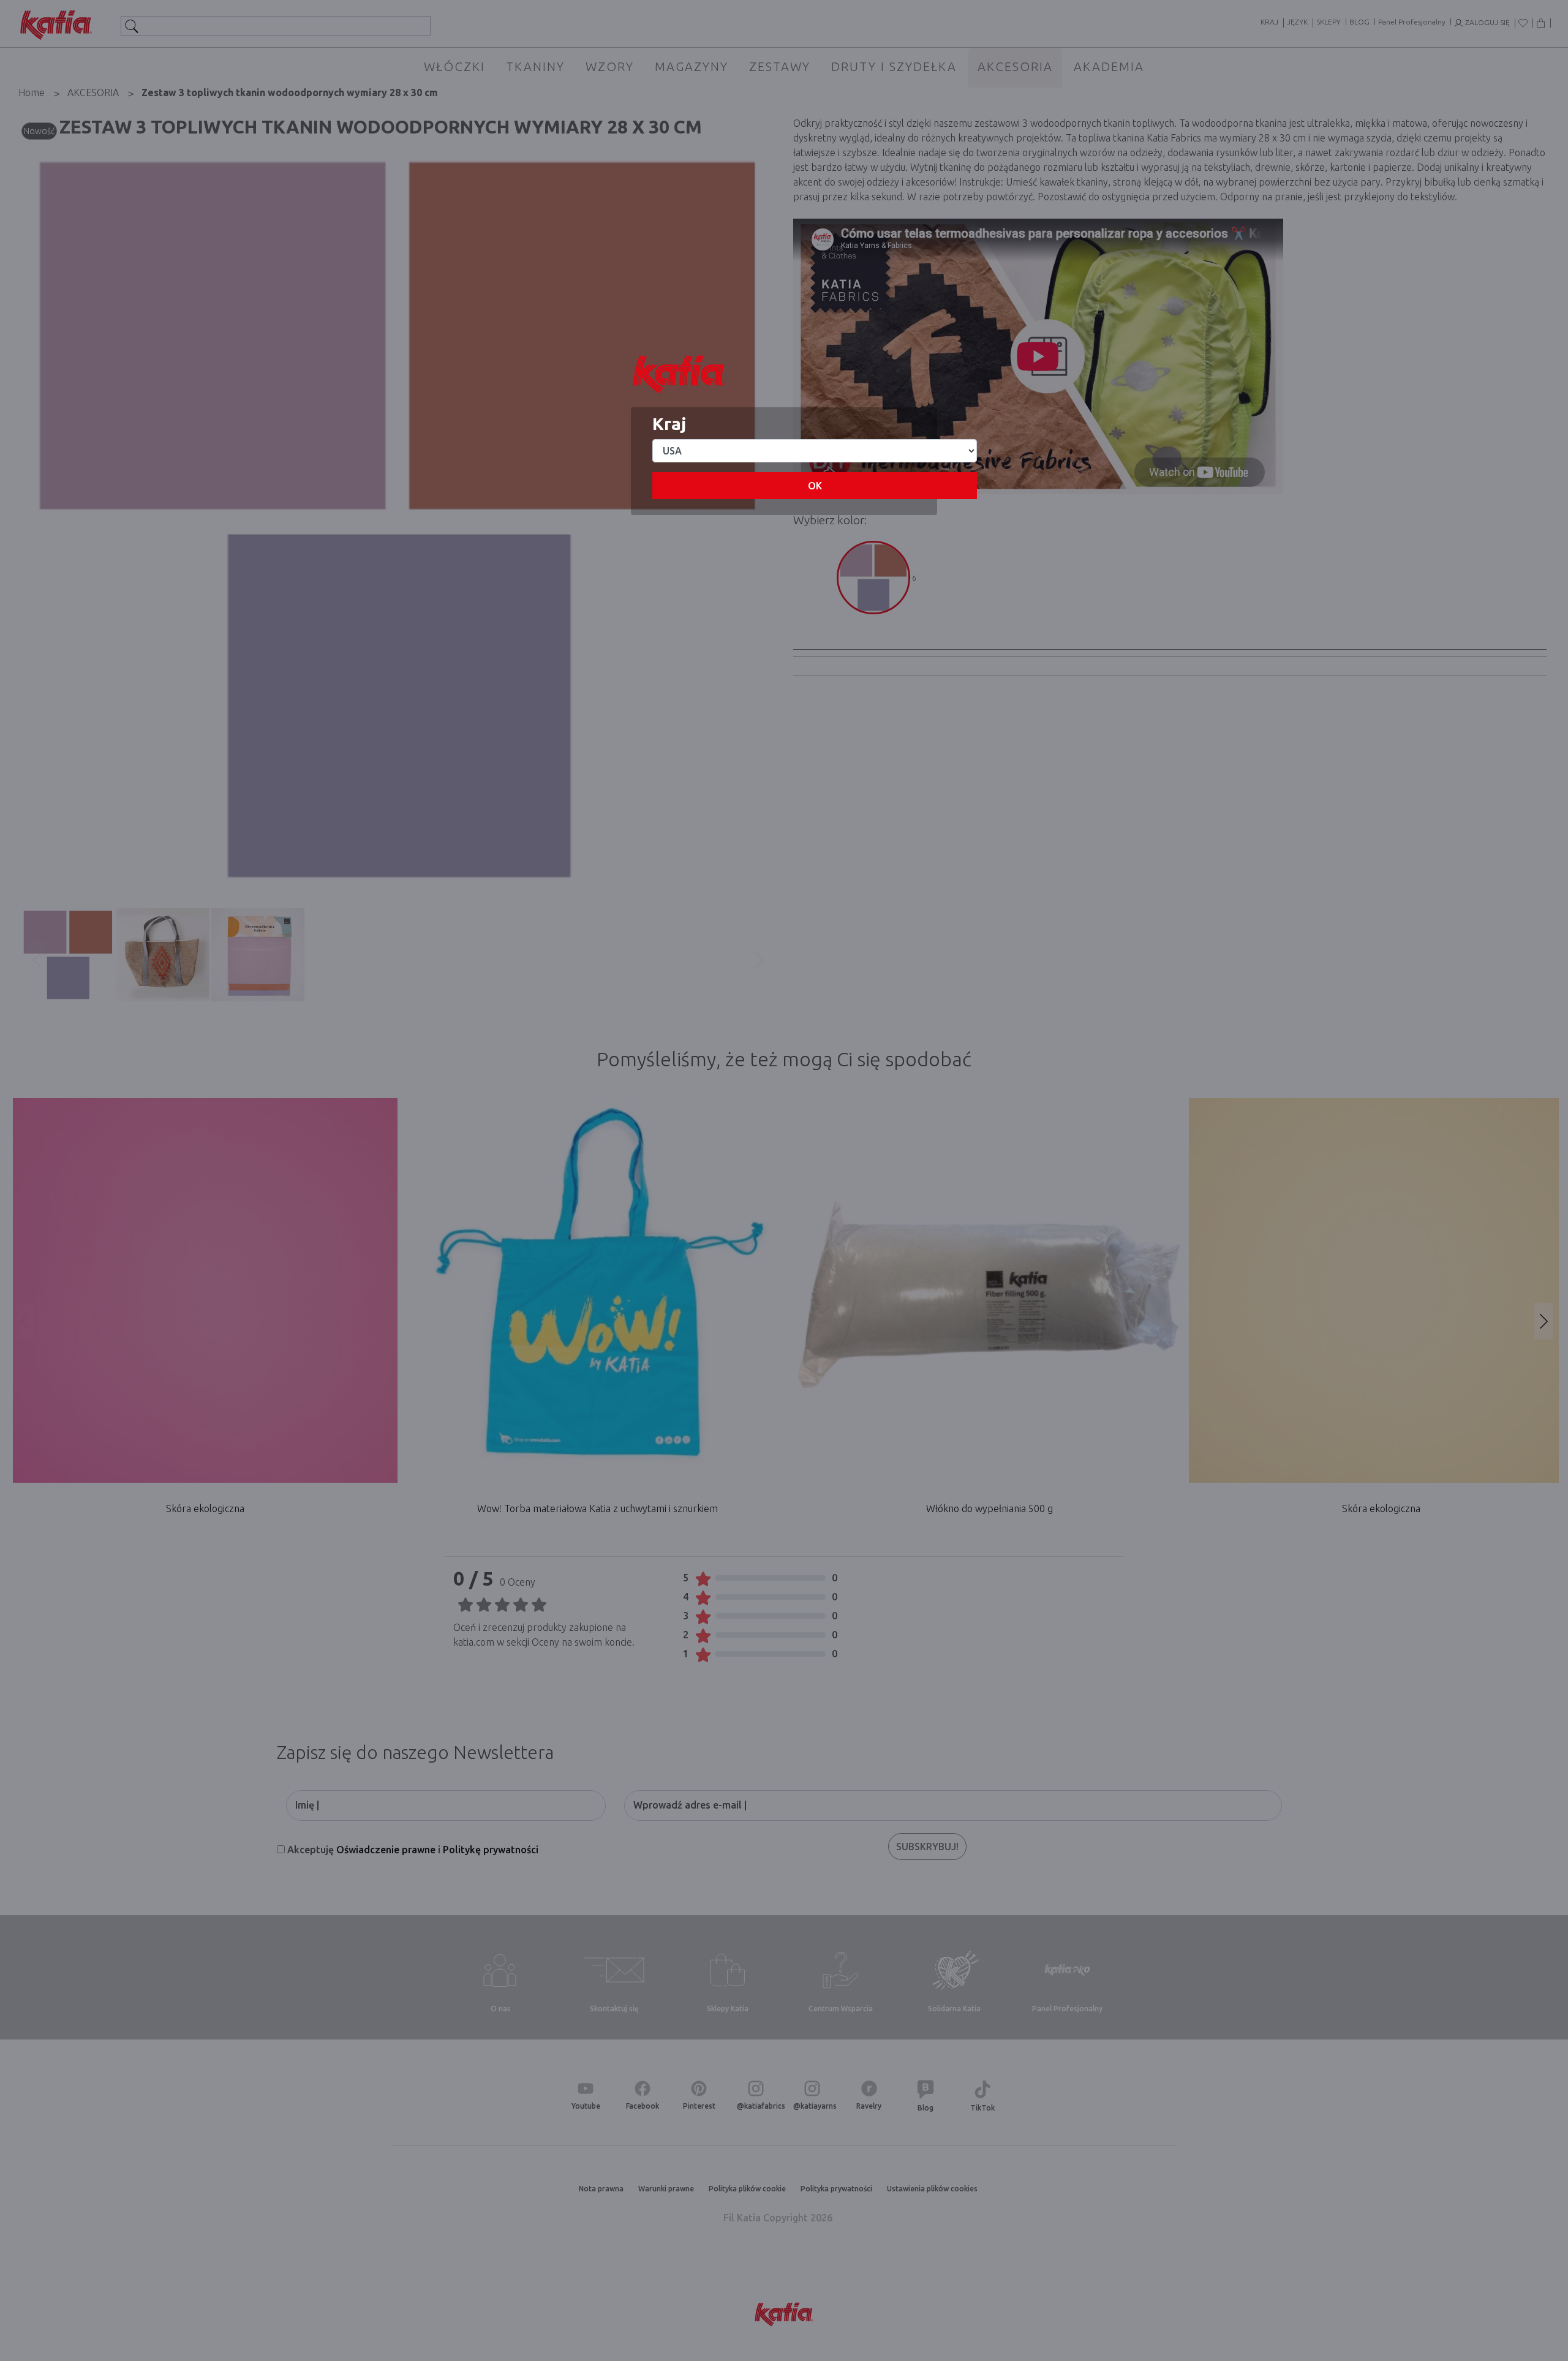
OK (815, 486)
